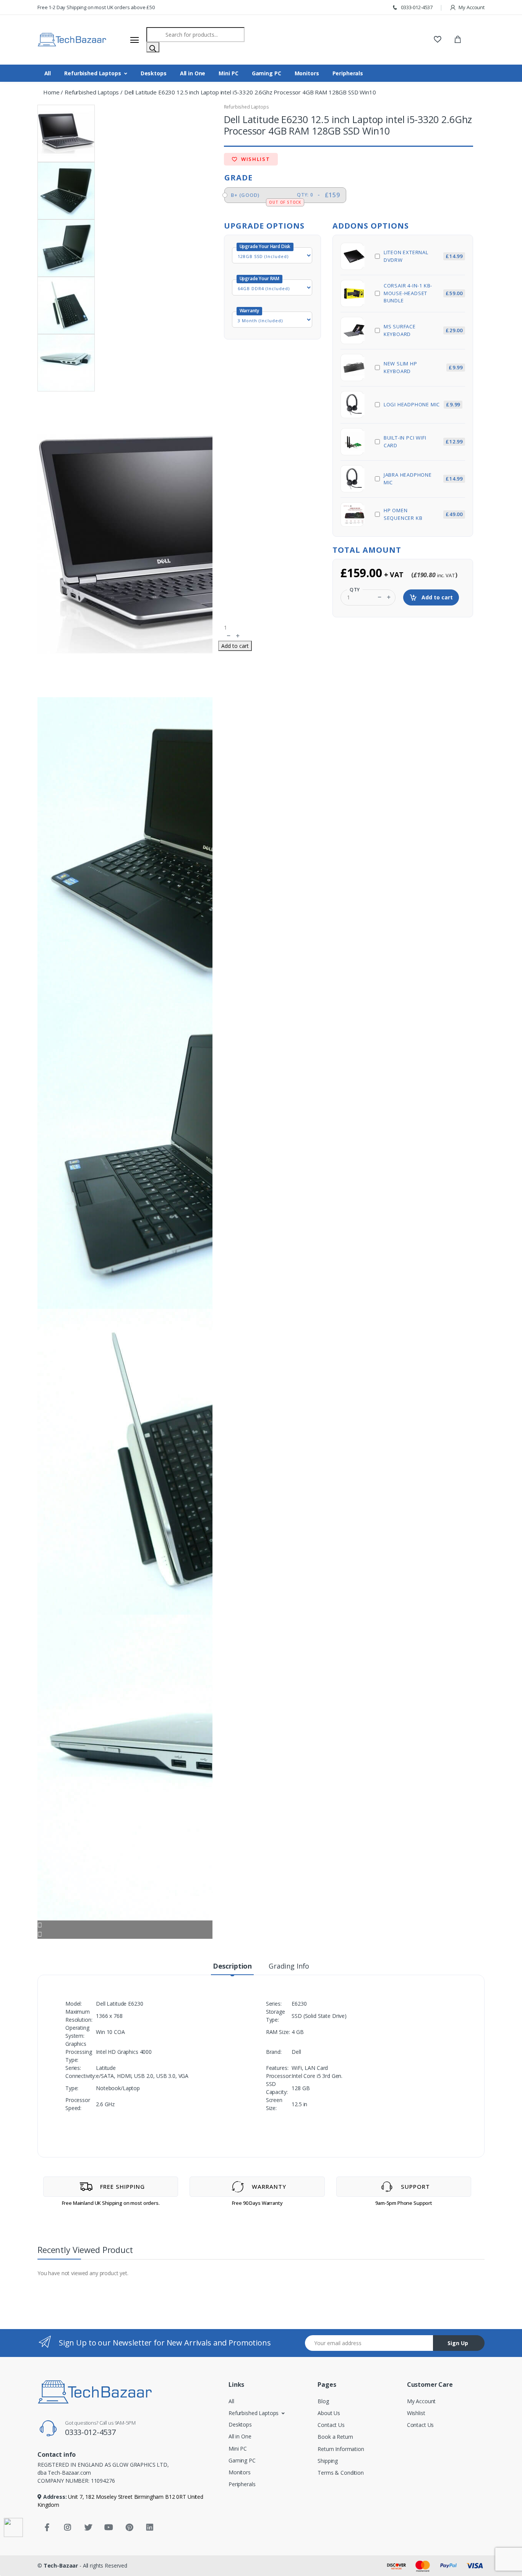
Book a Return (335, 2437)
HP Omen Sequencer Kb (423, 514)
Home (51, 92)
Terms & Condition (341, 2473)
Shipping (328, 2461)
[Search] (153, 47)
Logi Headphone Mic (422, 404)
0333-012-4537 (416, 7)
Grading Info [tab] (289, 1966)
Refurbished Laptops (92, 73)
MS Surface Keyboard (423, 330)
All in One (193, 73)
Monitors (307, 73)
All (48, 73)
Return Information (341, 2449)
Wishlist (255, 159)
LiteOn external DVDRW (423, 256)
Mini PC (228, 73)
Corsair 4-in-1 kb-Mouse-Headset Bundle (423, 293)
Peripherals (348, 73)
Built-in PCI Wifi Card (423, 442)
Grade (238, 178)
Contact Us (331, 2425)
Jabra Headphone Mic (423, 479)
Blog (323, 2401)
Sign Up (458, 2343)
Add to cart (436, 597)
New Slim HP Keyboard (423, 367)
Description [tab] (232, 1966)
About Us (329, 2413)
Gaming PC (267, 73)
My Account (471, 7)
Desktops (154, 73)
